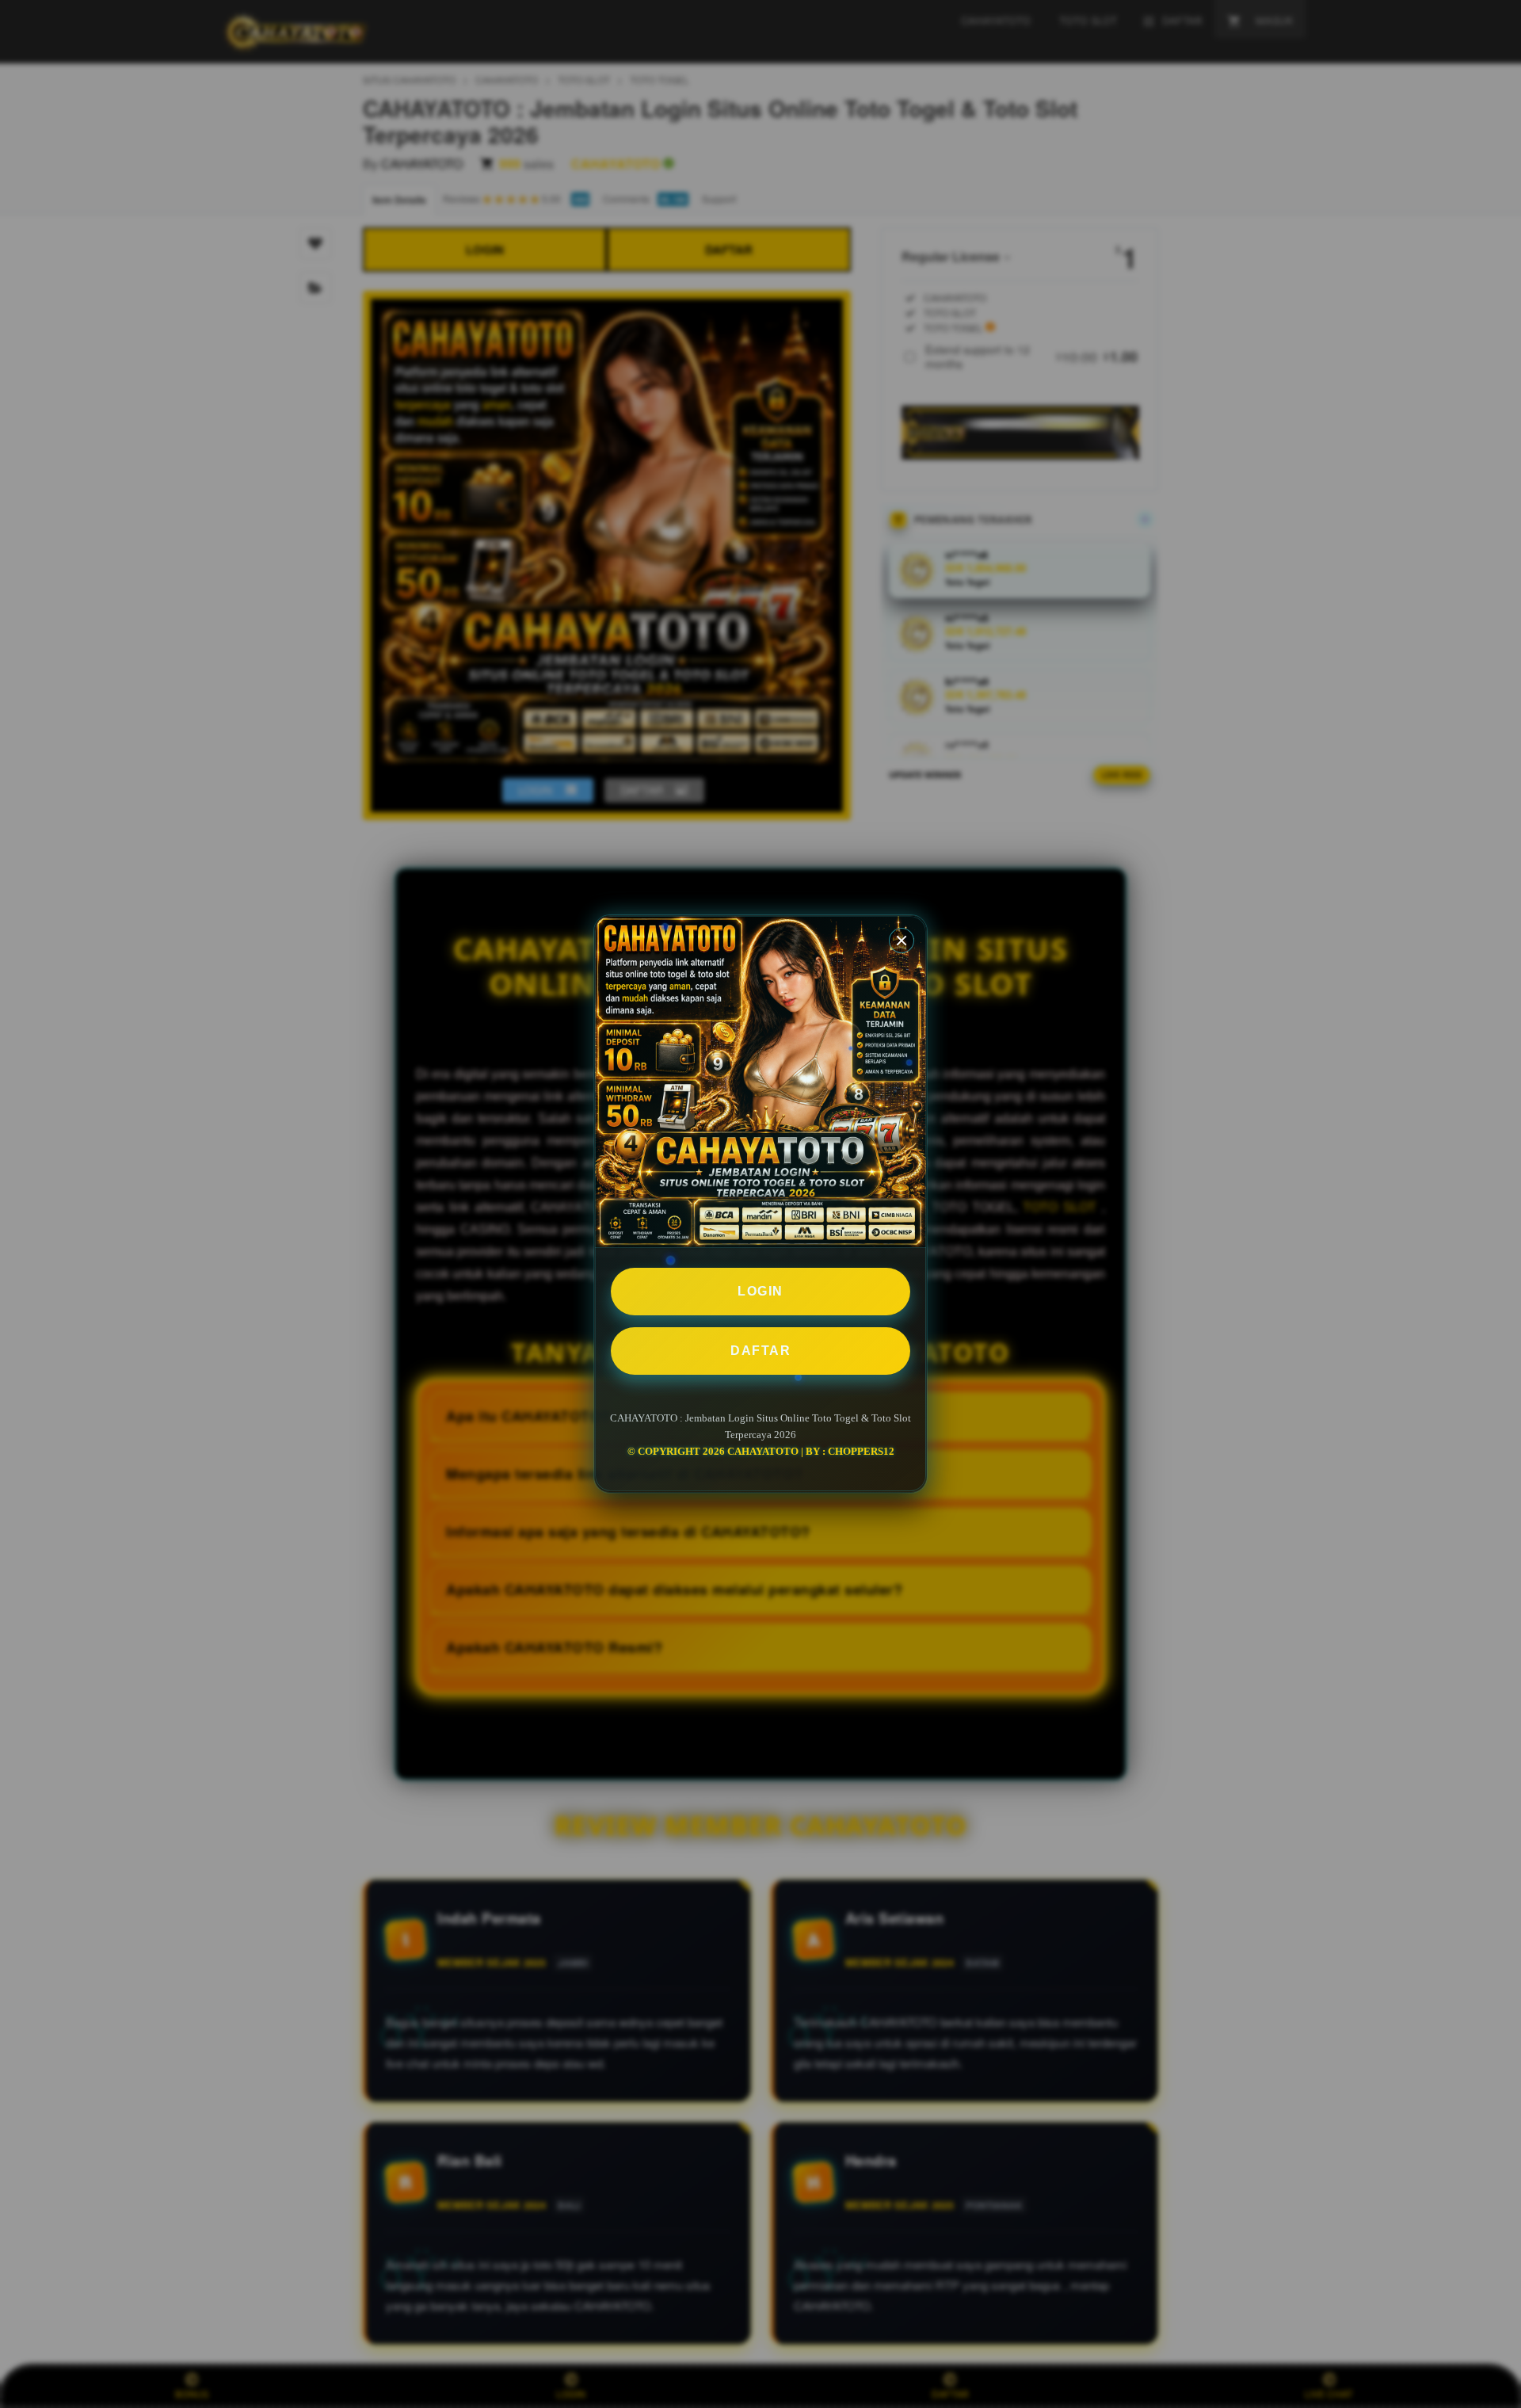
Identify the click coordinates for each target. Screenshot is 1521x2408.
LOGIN (760, 1291)
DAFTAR (760, 1351)
